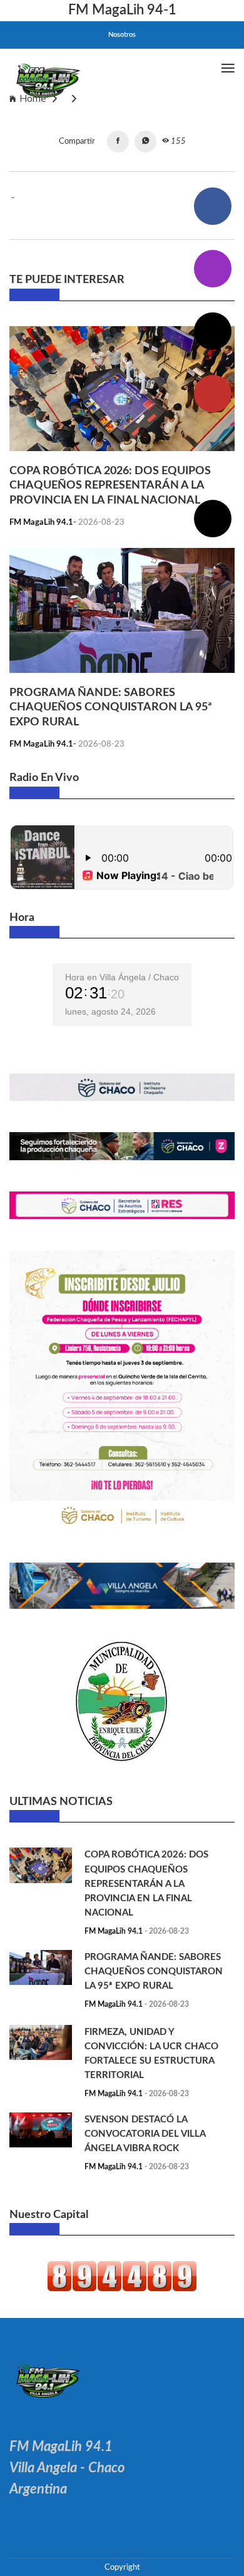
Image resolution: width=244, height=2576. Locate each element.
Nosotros (122, 35)
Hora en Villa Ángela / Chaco (122, 977)
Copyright (122, 2567)
